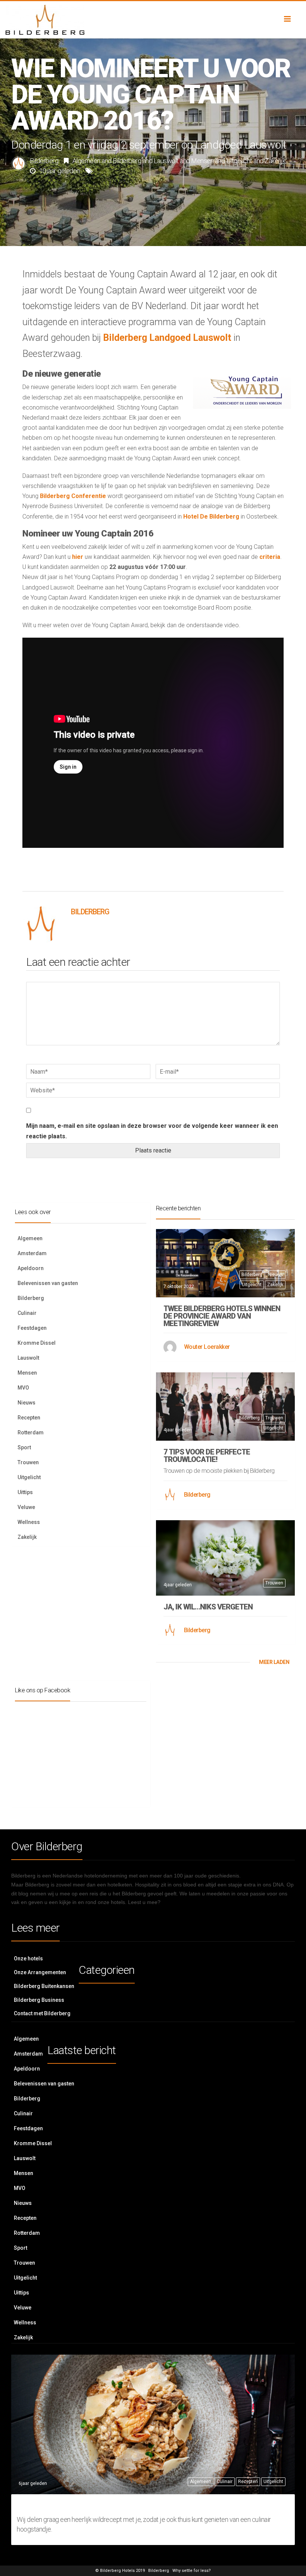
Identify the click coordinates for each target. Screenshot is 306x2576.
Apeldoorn (31, 1268)
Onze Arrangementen (40, 1972)
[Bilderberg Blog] (153, 20)
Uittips (25, 1492)
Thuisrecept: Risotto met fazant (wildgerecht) (152, 2505)
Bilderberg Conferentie (73, 496)
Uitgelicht (239, 161)
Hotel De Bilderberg (211, 517)
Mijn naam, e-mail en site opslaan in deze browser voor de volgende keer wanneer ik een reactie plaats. (152, 1131)
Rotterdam (31, 1432)
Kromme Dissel (37, 1343)
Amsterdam (32, 1253)
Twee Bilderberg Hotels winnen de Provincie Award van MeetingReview (222, 1316)
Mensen (202, 161)
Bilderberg (44, 161)
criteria (270, 557)
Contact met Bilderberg (42, 2013)
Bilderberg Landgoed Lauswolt (167, 338)
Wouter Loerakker (207, 1347)
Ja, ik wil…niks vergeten (208, 1607)
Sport (24, 1447)
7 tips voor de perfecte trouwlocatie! (207, 1456)
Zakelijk (275, 161)
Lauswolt (166, 161)
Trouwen (28, 1462)
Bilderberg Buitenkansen (44, 1986)
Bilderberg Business (39, 2000)
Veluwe (26, 1507)
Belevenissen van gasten (48, 1283)
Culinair (27, 1313)
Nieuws (26, 1403)
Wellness (29, 1522)
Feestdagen (32, 1328)
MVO (23, 1388)
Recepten (29, 1418)
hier (78, 557)
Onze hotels (28, 1959)
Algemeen (86, 161)
